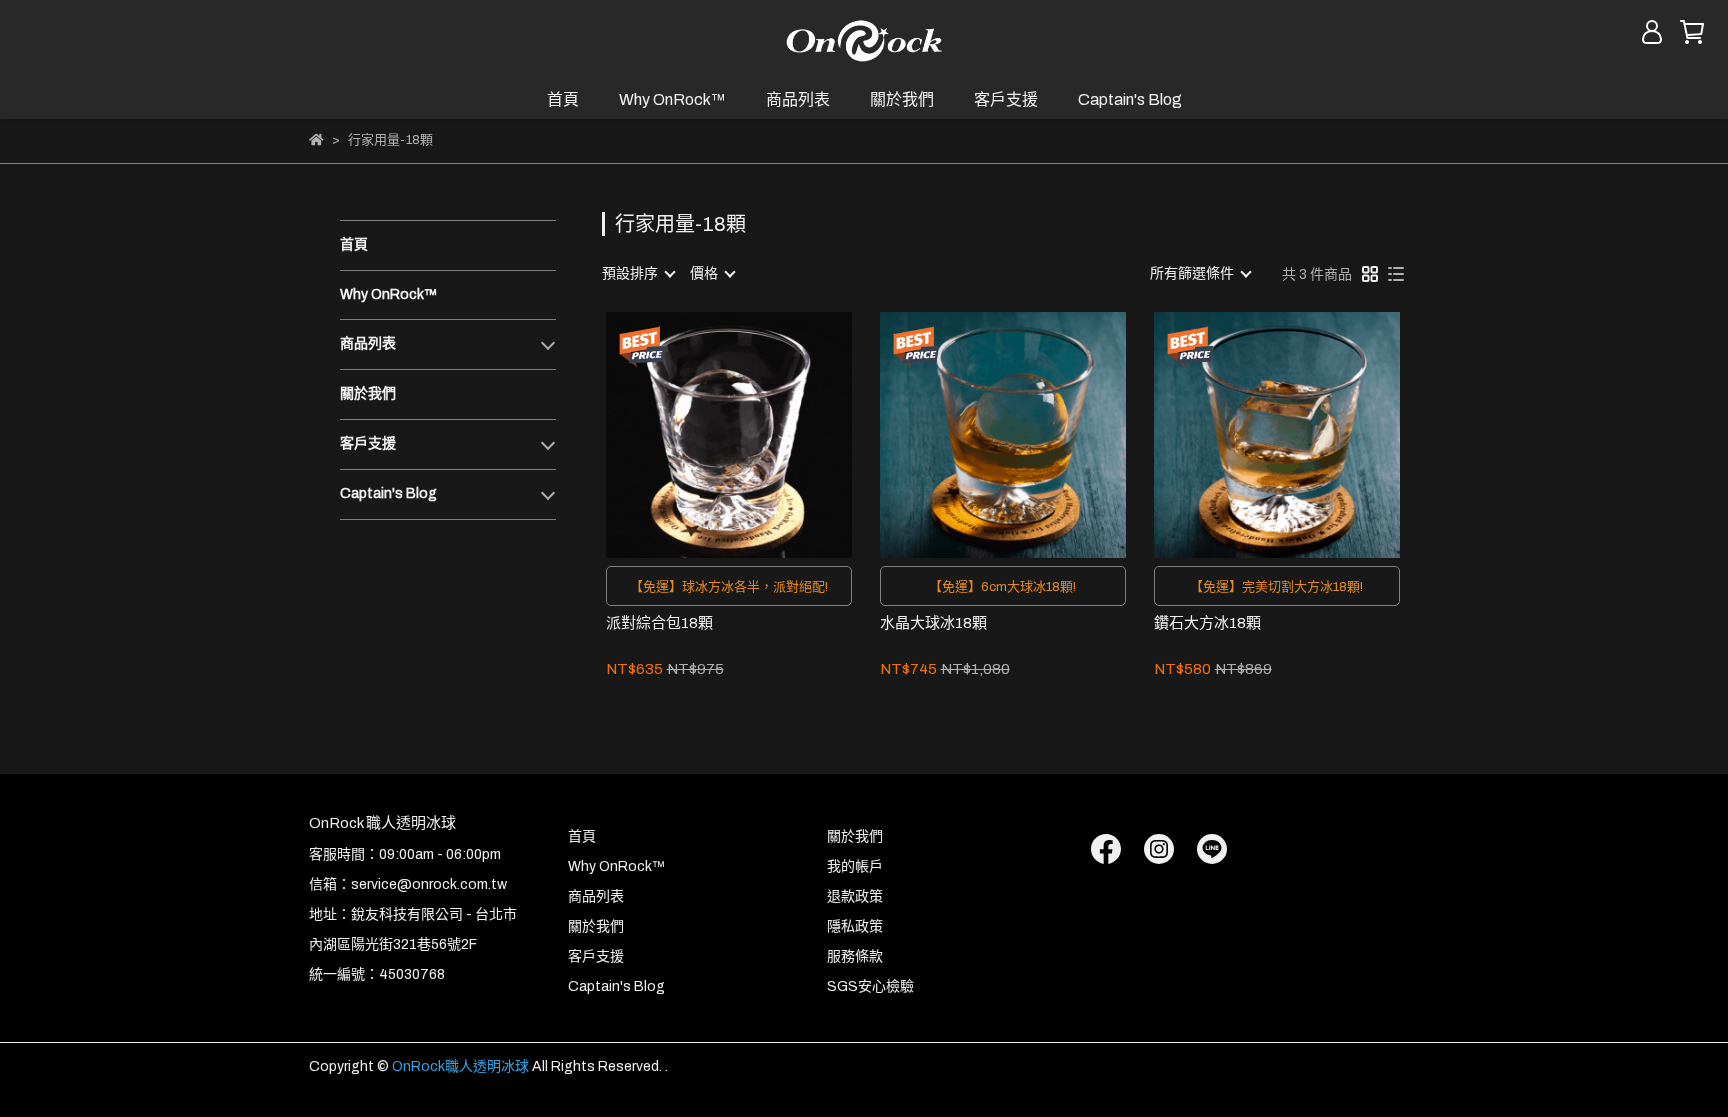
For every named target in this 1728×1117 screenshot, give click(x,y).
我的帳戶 (855, 866)
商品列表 (798, 99)
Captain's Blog (1130, 99)
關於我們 (902, 99)
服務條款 (855, 956)
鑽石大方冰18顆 (1207, 623)
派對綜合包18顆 (659, 623)
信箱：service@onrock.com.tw (408, 884)
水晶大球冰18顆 (933, 623)
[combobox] (638, 274)
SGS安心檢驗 (870, 986)
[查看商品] (700, 434)
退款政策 (855, 896)
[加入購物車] (757, 434)
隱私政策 (855, 926)
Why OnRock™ (672, 99)
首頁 (563, 99)
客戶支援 (1006, 99)
